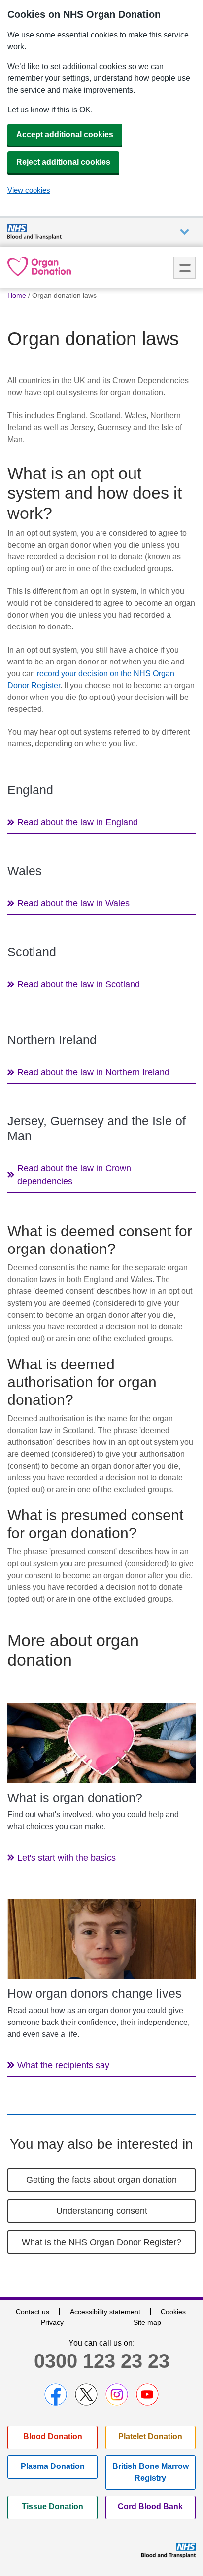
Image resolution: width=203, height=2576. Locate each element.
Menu (185, 268)
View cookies (29, 190)
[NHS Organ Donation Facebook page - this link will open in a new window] (56, 2394)
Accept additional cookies (65, 134)
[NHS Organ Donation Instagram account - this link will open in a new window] (117, 2394)
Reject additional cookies (63, 162)
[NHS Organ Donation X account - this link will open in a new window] (86, 2394)
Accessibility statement (105, 2312)
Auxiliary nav (185, 232)
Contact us (33, 2312)
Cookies (173, 2312)
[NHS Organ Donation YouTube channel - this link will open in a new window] (147, 2394)
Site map (147, 2322)
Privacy (52, 2322)
